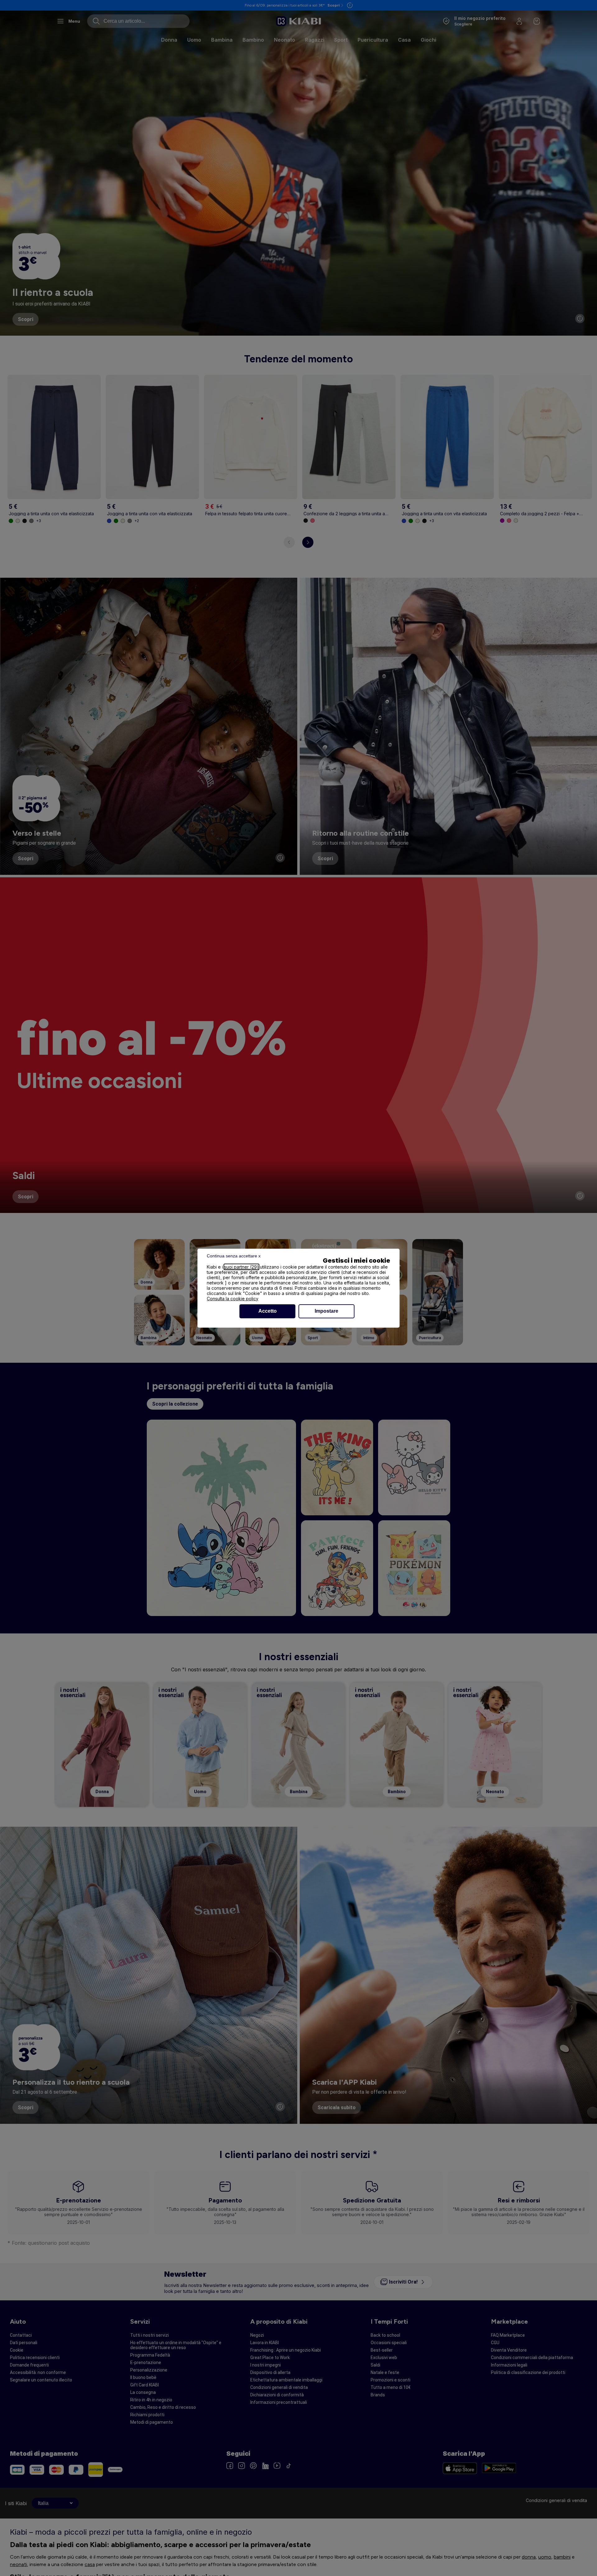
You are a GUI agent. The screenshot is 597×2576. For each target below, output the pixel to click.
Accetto (268, 1311)
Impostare (326, 1311)
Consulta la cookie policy (233, 1299)
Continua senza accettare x (234, 1256)
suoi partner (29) (241, 1267)
